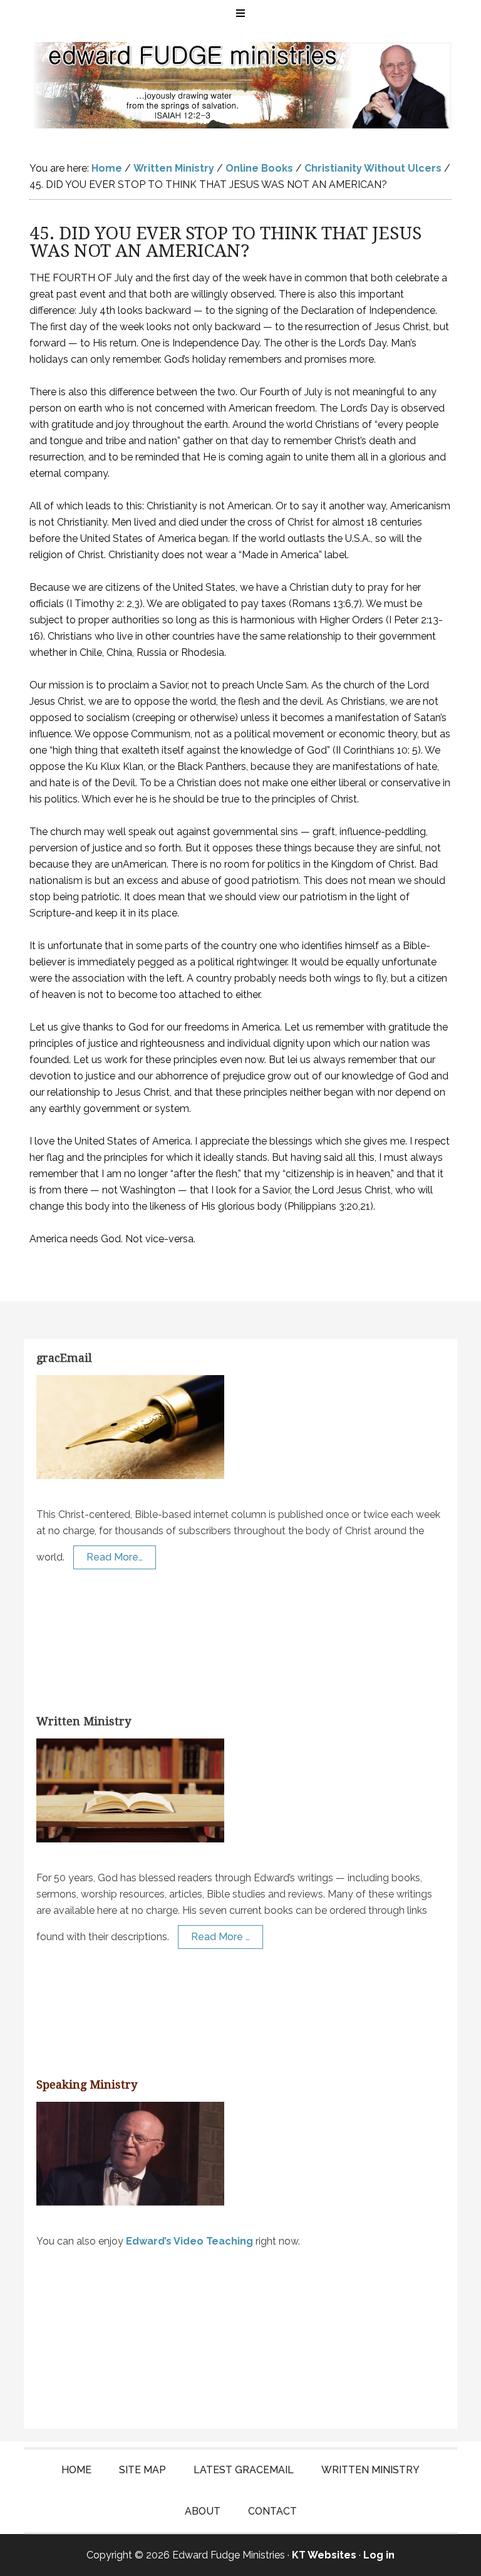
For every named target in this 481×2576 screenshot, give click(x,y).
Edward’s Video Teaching (189, 2241)
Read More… (115, 1557)
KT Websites (324, 2555)
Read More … (220, 1937)
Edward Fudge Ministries (240, 85)
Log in (379, 2555)
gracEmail (64, 1358)
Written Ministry (84, 1721)
